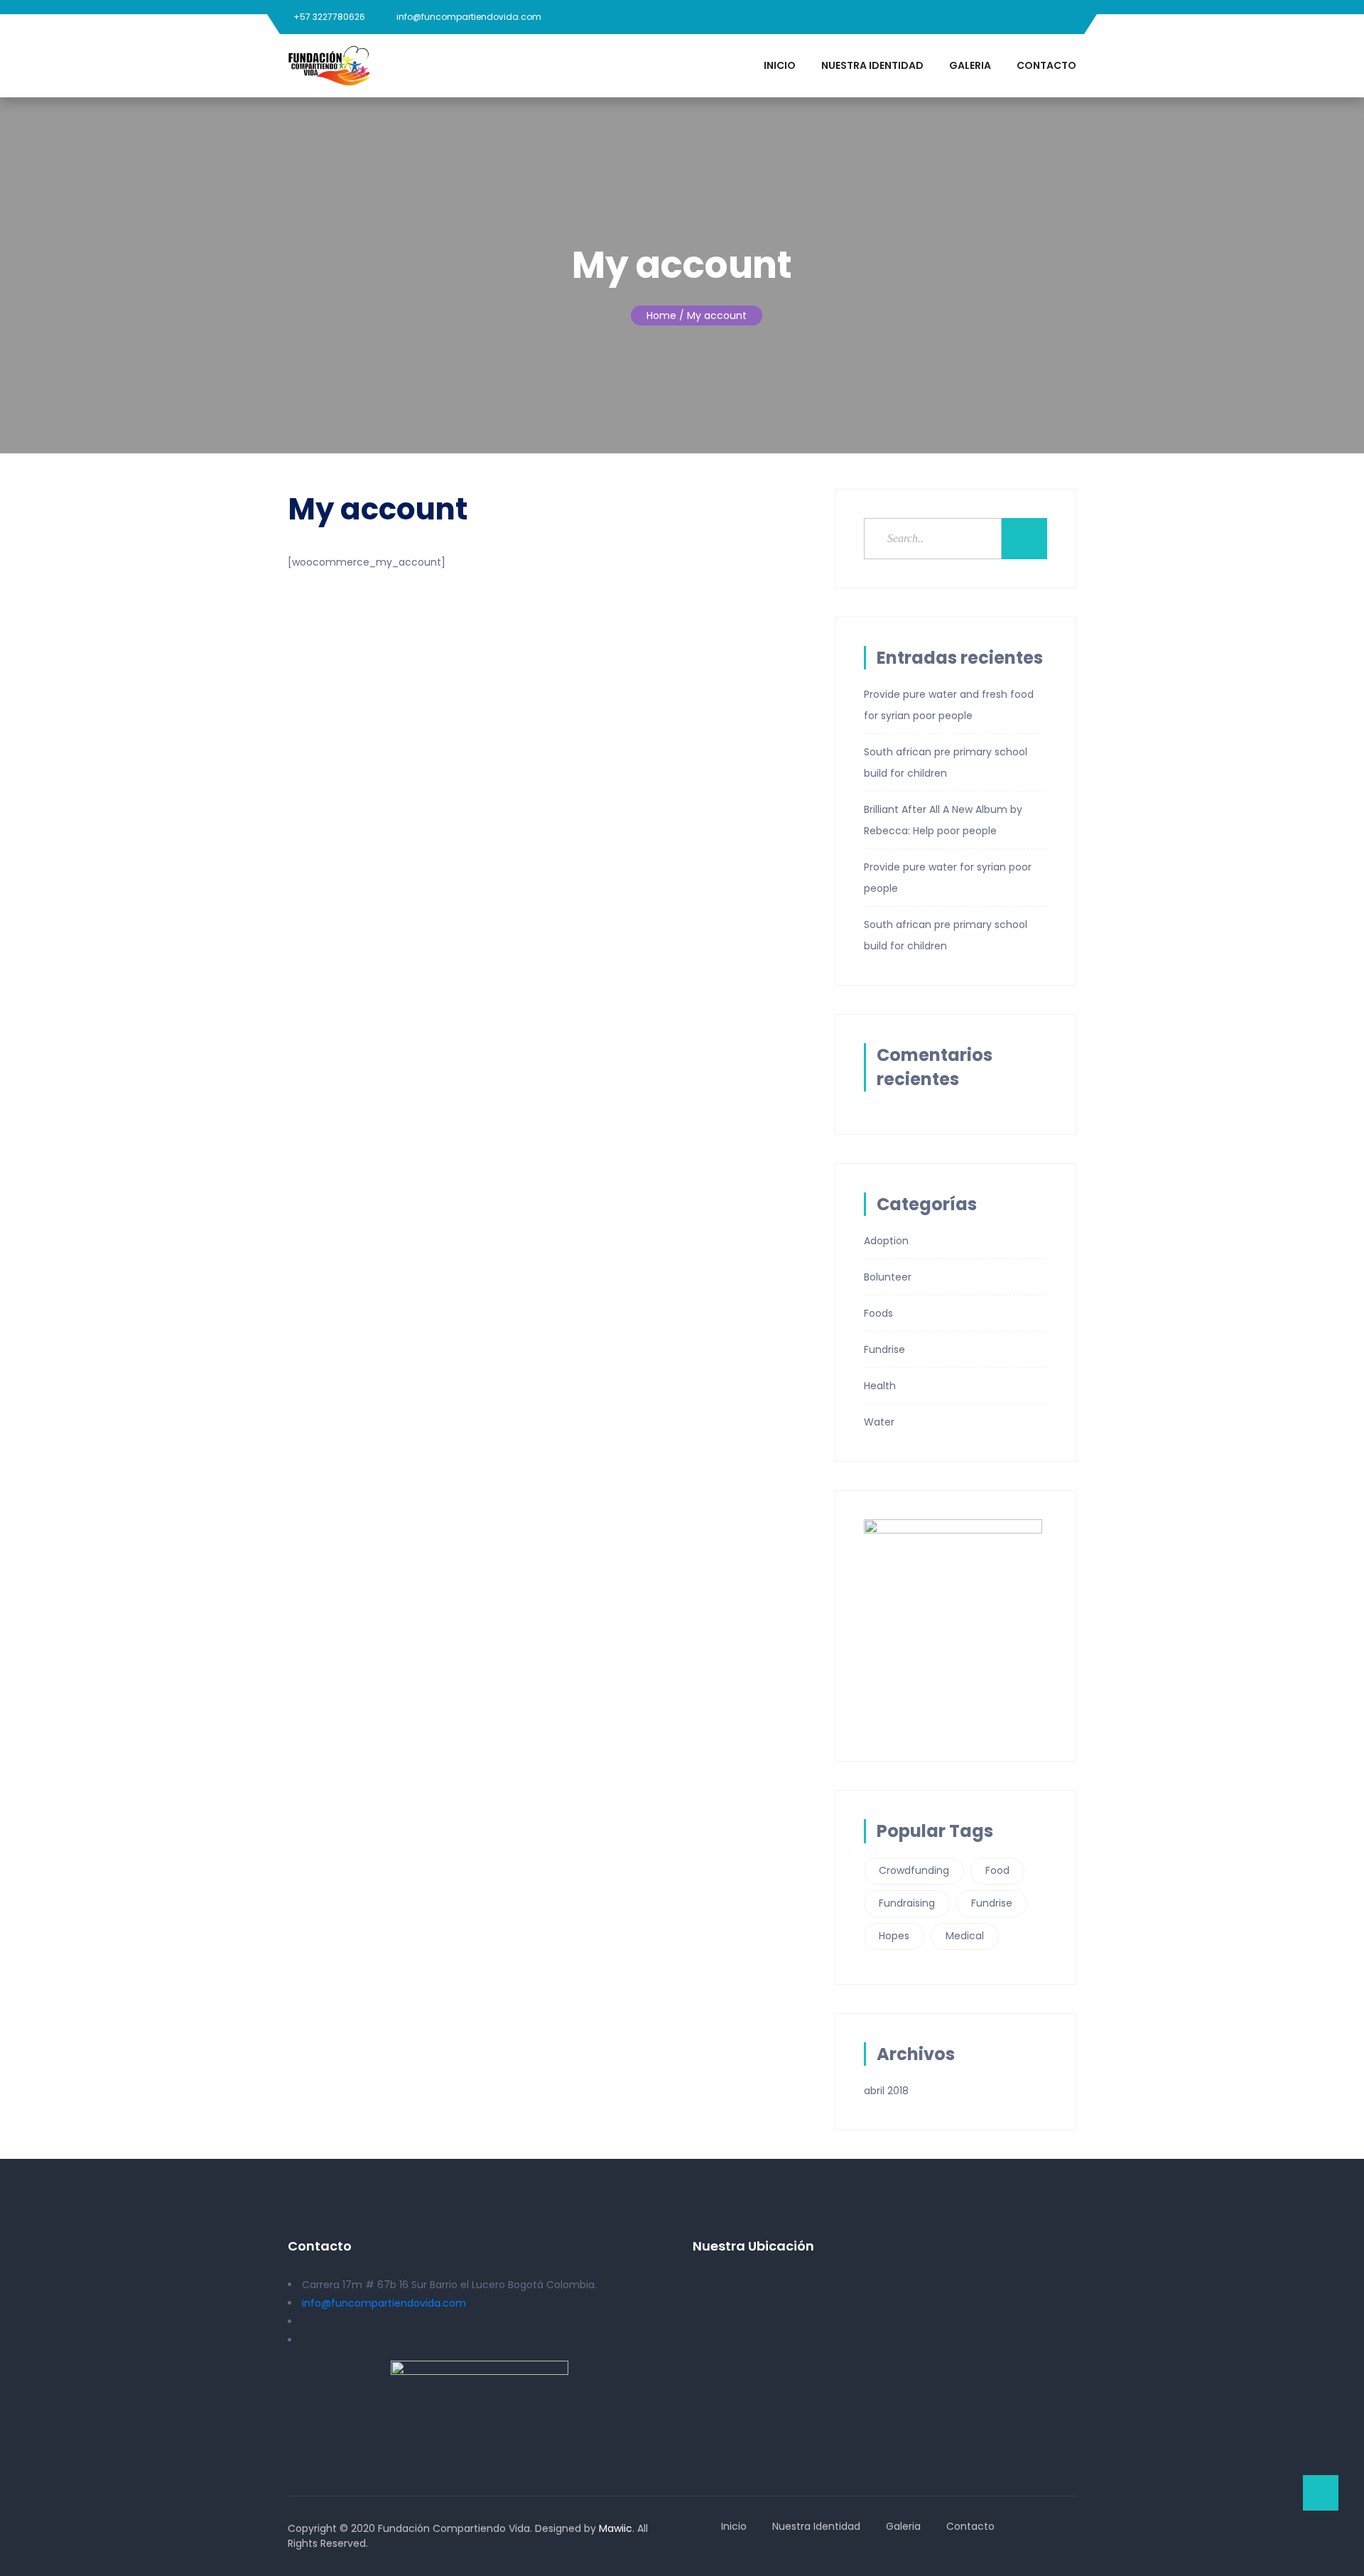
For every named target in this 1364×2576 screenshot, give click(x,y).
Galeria (970, 65)
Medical (965, 1936)
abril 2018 (886, 2091)
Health (880, 1386)
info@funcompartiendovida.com (469, 17)
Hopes (894, 1936)
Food (997, 1870)
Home (661, 316)
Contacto (1046, 65)
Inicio (780, 65)
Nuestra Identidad (872, 65)
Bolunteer (888, 1277)
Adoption (886, 1241)
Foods (878, 1313)
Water (879, 1422)
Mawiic (616, 2528)
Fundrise (884, 1349)
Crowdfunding (914, 1870)
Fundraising (907, 1903)
